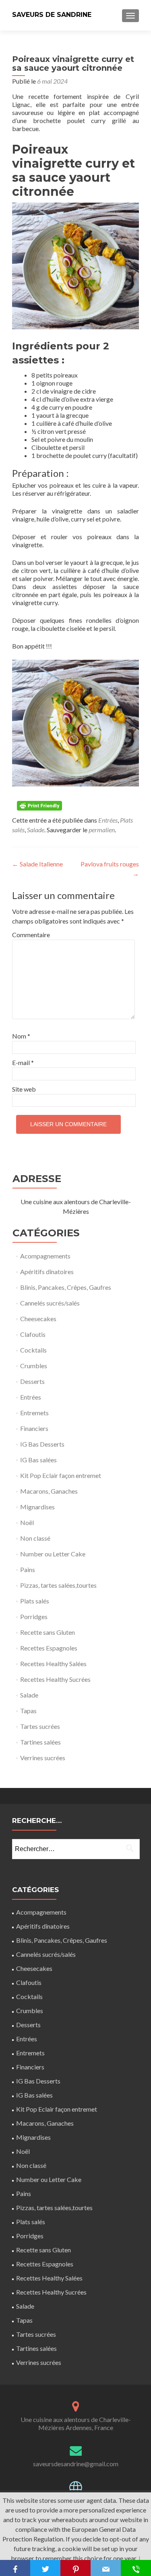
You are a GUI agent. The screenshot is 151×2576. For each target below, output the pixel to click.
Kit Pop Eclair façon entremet (61, 1475)
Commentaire (29, 935)
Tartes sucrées (40, 1726)
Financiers (34, 1428)
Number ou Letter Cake (53, 1554)
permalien (102, 830)
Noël (27, 1522)
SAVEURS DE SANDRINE (52, 15)
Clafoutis (33, 1334)
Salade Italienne (37, 864)
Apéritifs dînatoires (47, 1272)
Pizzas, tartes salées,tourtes (58, 1585)
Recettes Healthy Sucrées (55, 1679)
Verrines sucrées (43, 1758)
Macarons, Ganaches (49, 1491)
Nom (21, 1036)
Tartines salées (40, 1742)
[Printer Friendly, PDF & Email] (41, 805)
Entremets (34, 1413)
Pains (28, 1569)
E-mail (23, 1062)
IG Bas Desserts (42, 1444)
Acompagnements (45, 1256)
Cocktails (33, 1350)
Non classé (35, 1538)
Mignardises (37, 1507)
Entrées (108, 820)
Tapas (28, 1711)
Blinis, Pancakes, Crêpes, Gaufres (66, 1287)
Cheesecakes (38, 1319)
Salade (36, 830)
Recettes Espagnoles (49, 1648)
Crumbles (34, 1366)
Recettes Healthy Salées (53, 1664)
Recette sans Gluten (48, 1632)
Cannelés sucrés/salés (50, 1303)
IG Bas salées (38, 1460)
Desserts (32, 1381)
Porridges (34, 1616)
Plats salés (35, 1601)
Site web (24, 1089)
